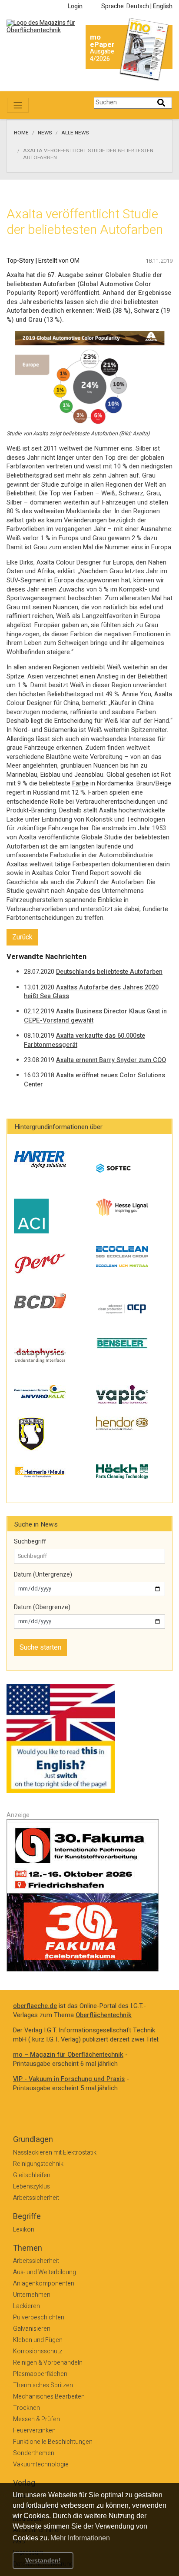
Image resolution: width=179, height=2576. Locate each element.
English (163, 6)
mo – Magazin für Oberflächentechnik (68, 2055)
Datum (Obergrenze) (42, 1607)
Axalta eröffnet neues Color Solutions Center (94, 1080)
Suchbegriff (30, 1542)
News (45, 133)
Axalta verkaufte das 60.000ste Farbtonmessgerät (85, 1040)
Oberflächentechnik (104, 2015)
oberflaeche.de (35, 2006)
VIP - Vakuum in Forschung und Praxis (69, 2079)
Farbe (80, 783)
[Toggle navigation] (18, 105)
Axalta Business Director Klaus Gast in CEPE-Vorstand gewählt (95, 1016)
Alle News (75, 133)
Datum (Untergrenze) (43, 1575)
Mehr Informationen (80, 2538)
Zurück (22, 937)
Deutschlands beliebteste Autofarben (109, 972)
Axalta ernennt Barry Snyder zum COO (111, 1060)
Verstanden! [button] (43, 2560)
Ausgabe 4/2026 (102, 55)
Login (75, 6)
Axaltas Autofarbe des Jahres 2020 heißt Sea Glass (91, 992)
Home (21, 133)
